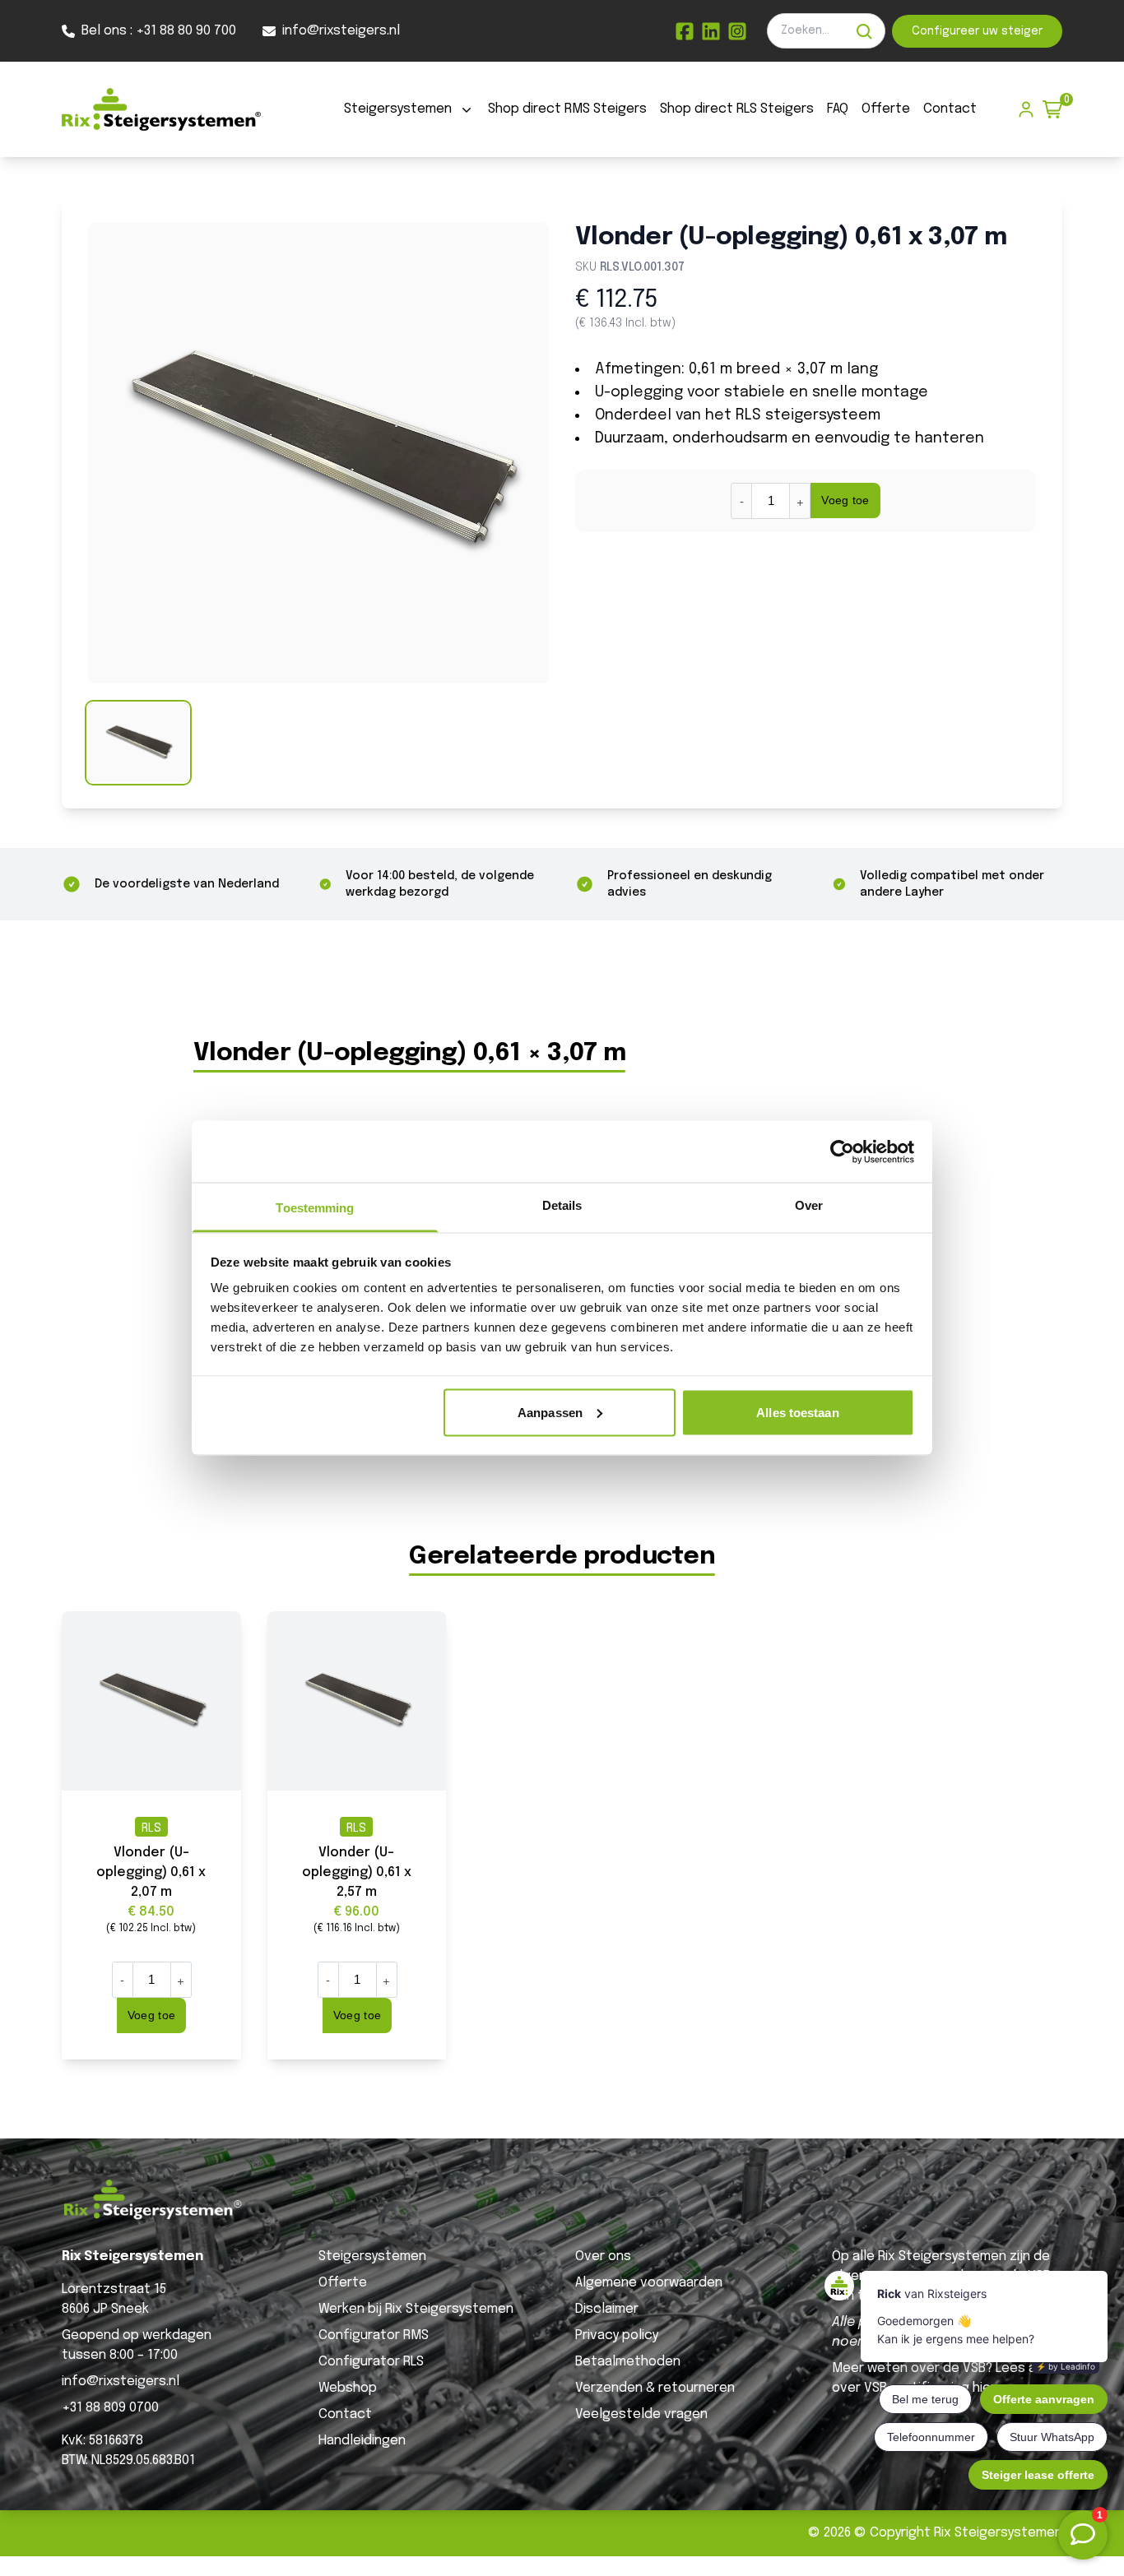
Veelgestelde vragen (641, 2414)
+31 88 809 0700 (110, 2408)
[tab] (138, 743)
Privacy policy (617, 2335)
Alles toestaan (797, 1412)
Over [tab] (809, 1205)
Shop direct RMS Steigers (567, 109)
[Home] (161, 109)
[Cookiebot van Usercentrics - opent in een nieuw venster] (842, 1151)
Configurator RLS (371, 2362)
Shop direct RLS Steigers (737, 109)
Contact (950, 109)
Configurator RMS (374, 2335)
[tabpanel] (318, 453)
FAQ (838, 109)
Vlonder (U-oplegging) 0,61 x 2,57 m (357, 1872)
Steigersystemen (398, 109)
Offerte (886, 109)
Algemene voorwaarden (649, 2283)
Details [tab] (562, 1205)
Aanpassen (550, 1412)
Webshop (348, 2388)
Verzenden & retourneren (655, 2388)
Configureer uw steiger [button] (977, 31)
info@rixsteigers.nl (121, 2381)
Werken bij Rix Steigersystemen (416, 2309)
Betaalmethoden (628, 2362)
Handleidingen (362, 2441)
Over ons (603, 2256)
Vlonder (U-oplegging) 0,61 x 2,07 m (151, 1872)
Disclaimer (607, 2309)
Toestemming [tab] (315, 1208)
